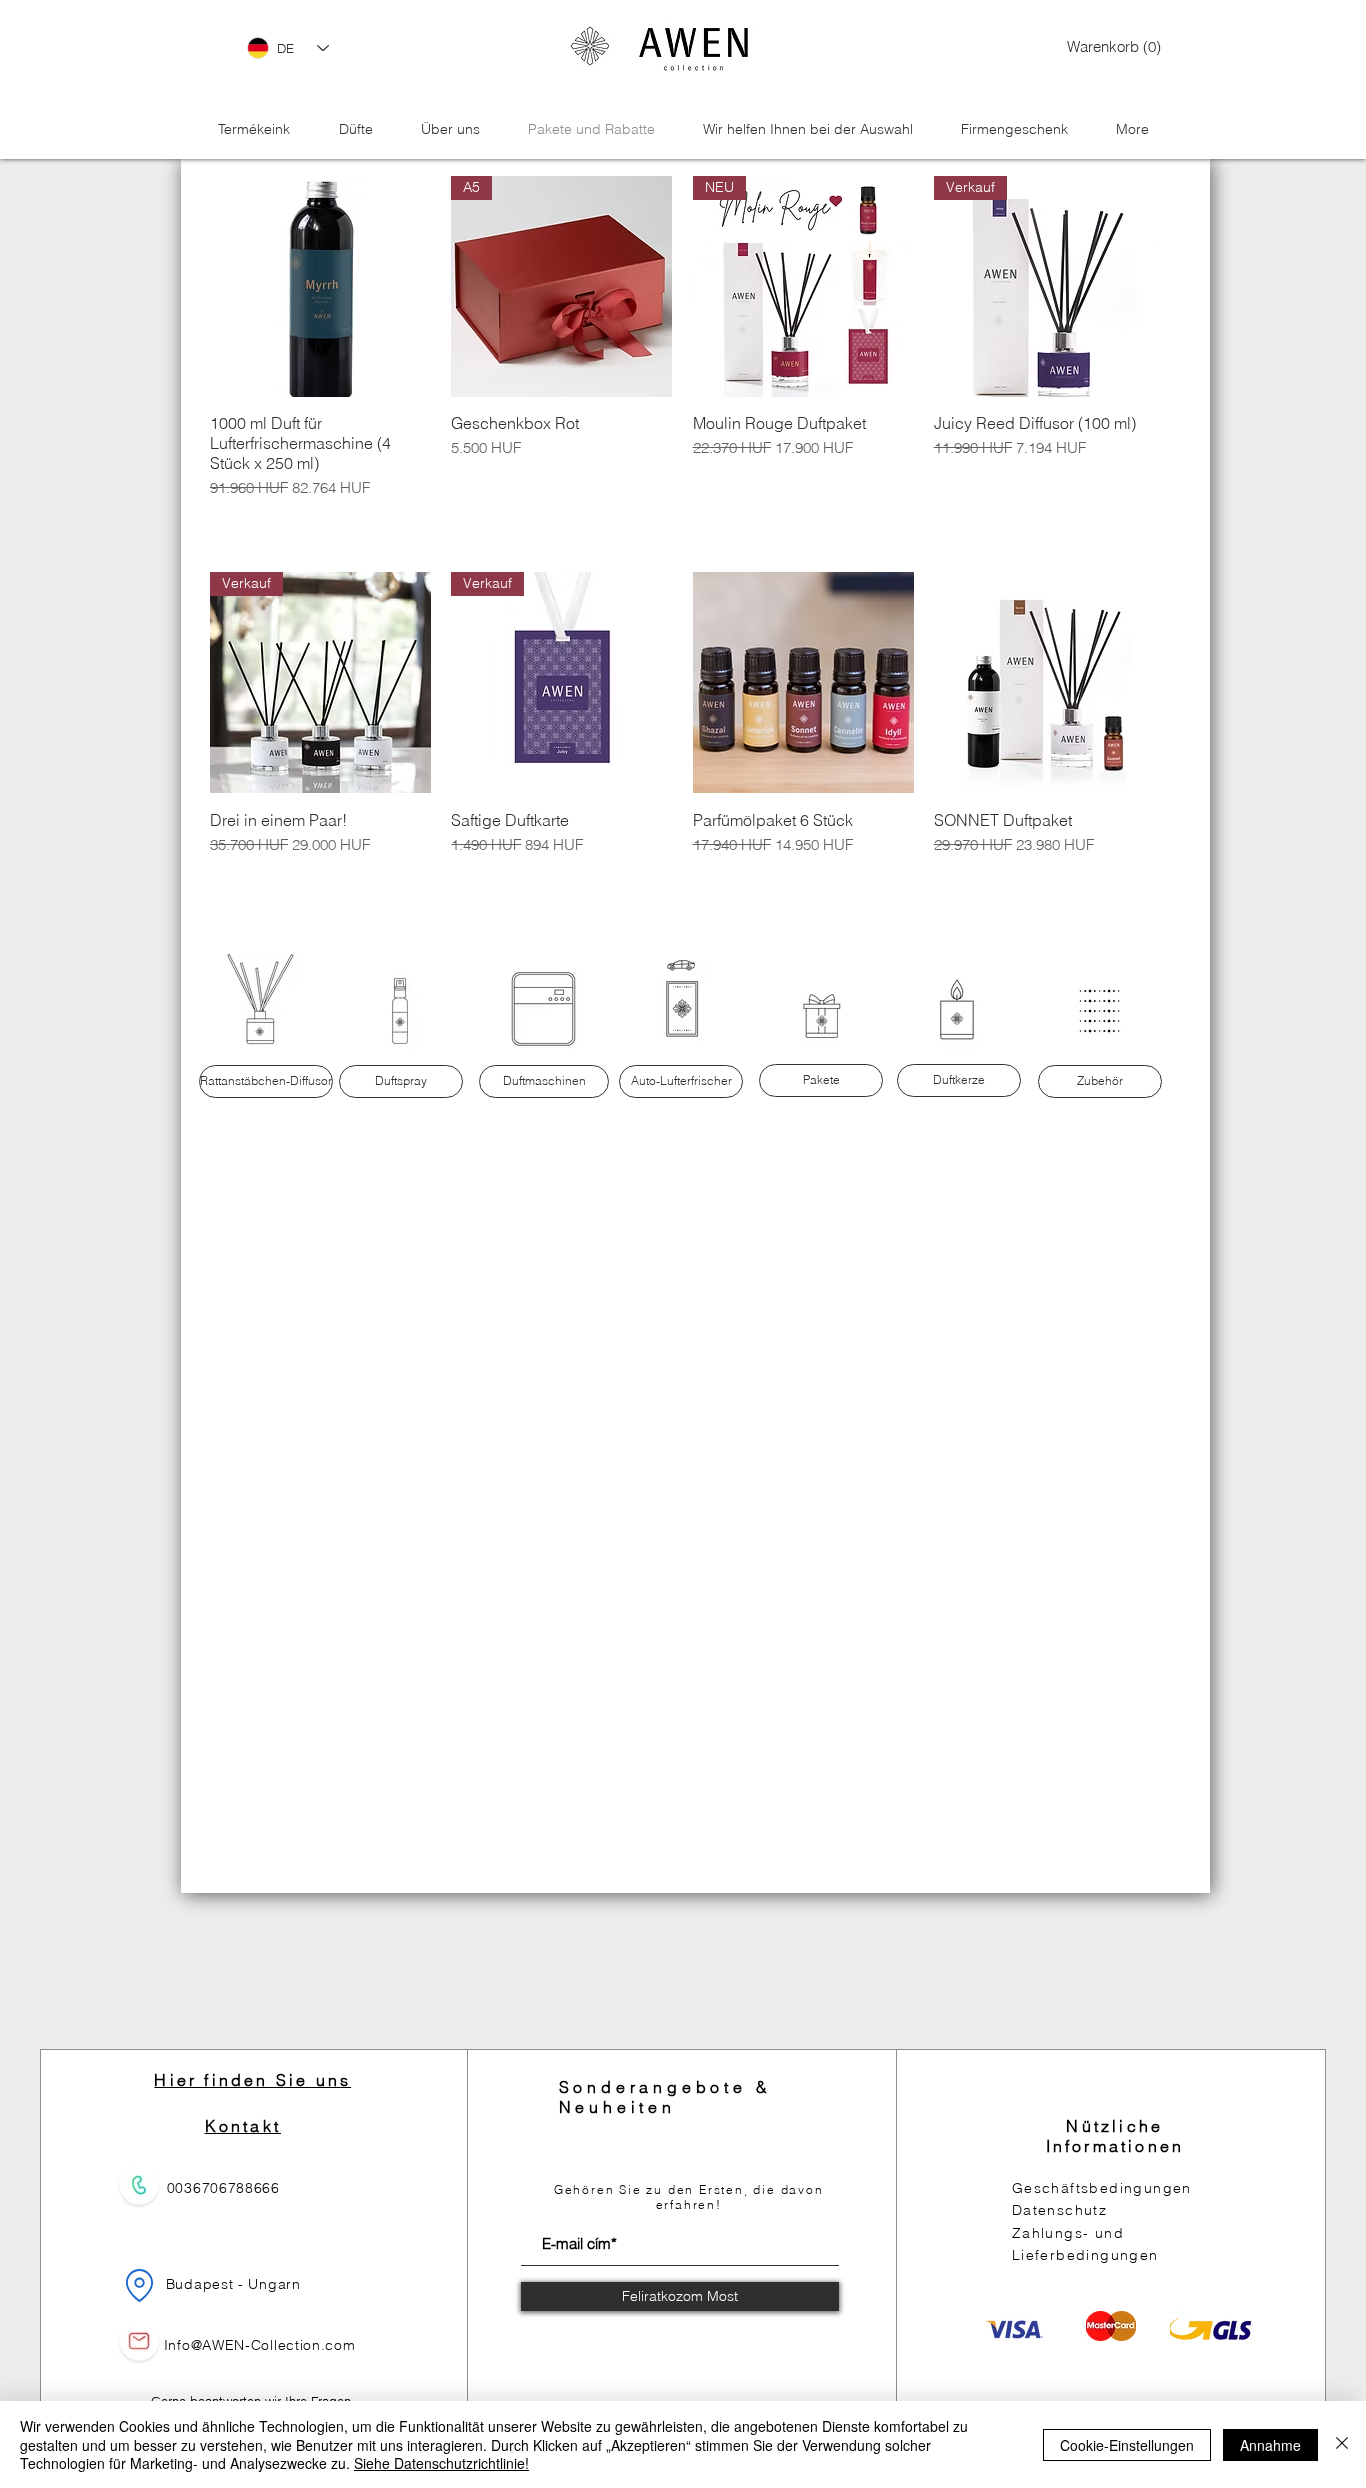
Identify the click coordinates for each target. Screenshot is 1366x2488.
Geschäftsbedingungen (1102, 2188)
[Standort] (140, 2285)
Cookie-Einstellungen (1127, 2445)
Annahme (1270, 2445)
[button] (1104, 47)
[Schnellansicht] (320, 286)
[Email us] (139, 2340)
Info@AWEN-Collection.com (260, 2345)
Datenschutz (1059, 2210)
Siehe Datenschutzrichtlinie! (441, 2463)
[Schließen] (1342, 2444)
